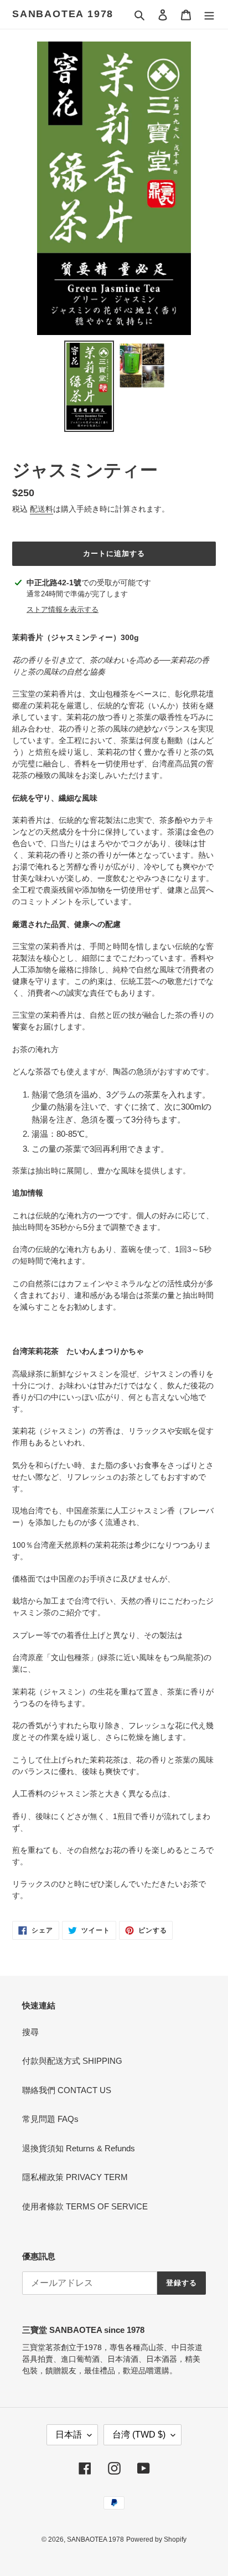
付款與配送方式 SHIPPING (72, 2061)
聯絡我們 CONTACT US (67, 2090)
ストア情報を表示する (63, 609)
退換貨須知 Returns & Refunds (79, 2148)
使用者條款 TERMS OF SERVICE (85, 2206)
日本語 (69, 2435)
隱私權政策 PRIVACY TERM (75, 2177)
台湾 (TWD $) (139, 2435)
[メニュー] (209, 15)
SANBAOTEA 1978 (63, 14)
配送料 (42, 509)
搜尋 (30, 2032)
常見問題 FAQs (50, 2119)
